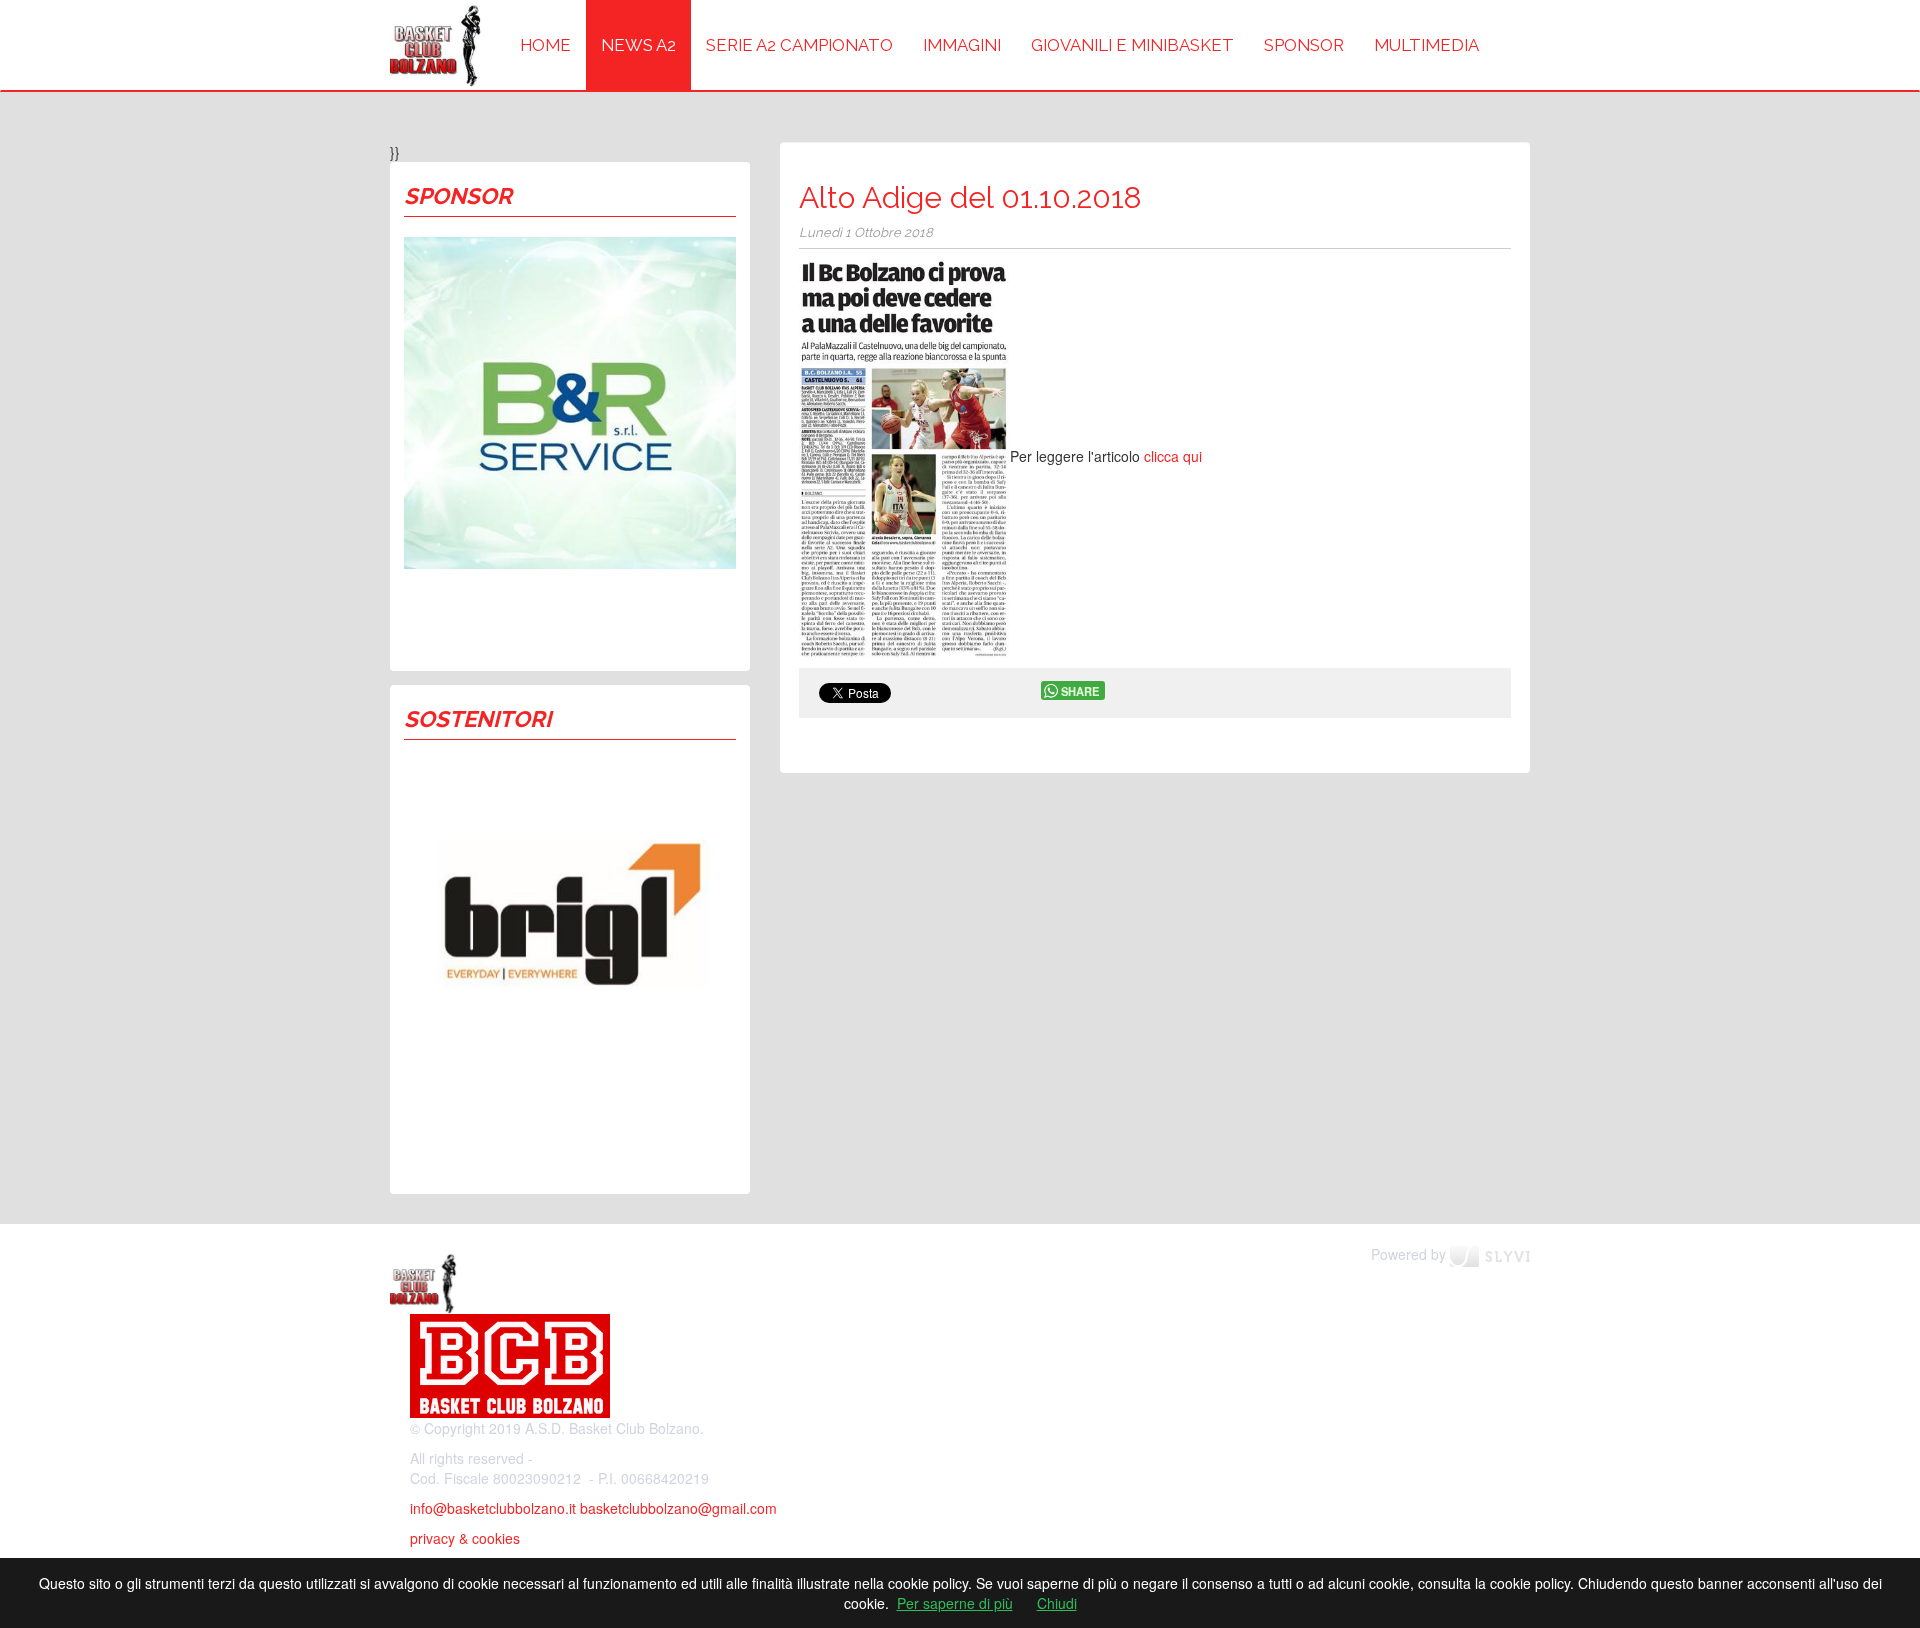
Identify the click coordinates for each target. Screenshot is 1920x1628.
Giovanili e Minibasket (1132, 45)
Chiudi (1057, 1603)
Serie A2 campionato (799, 45)
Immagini (962, 45)
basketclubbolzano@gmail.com (678, 1508)
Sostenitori (477, 719)
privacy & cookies (465, 1538)
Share (1080, 691)
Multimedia (1426, 45)
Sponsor (1304, 45)
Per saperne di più (955, 1603)
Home (545, 45)
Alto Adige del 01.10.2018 (970, 197)
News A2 (638, 45)
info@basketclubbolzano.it (493, 1508)
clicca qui (1173, 456)
